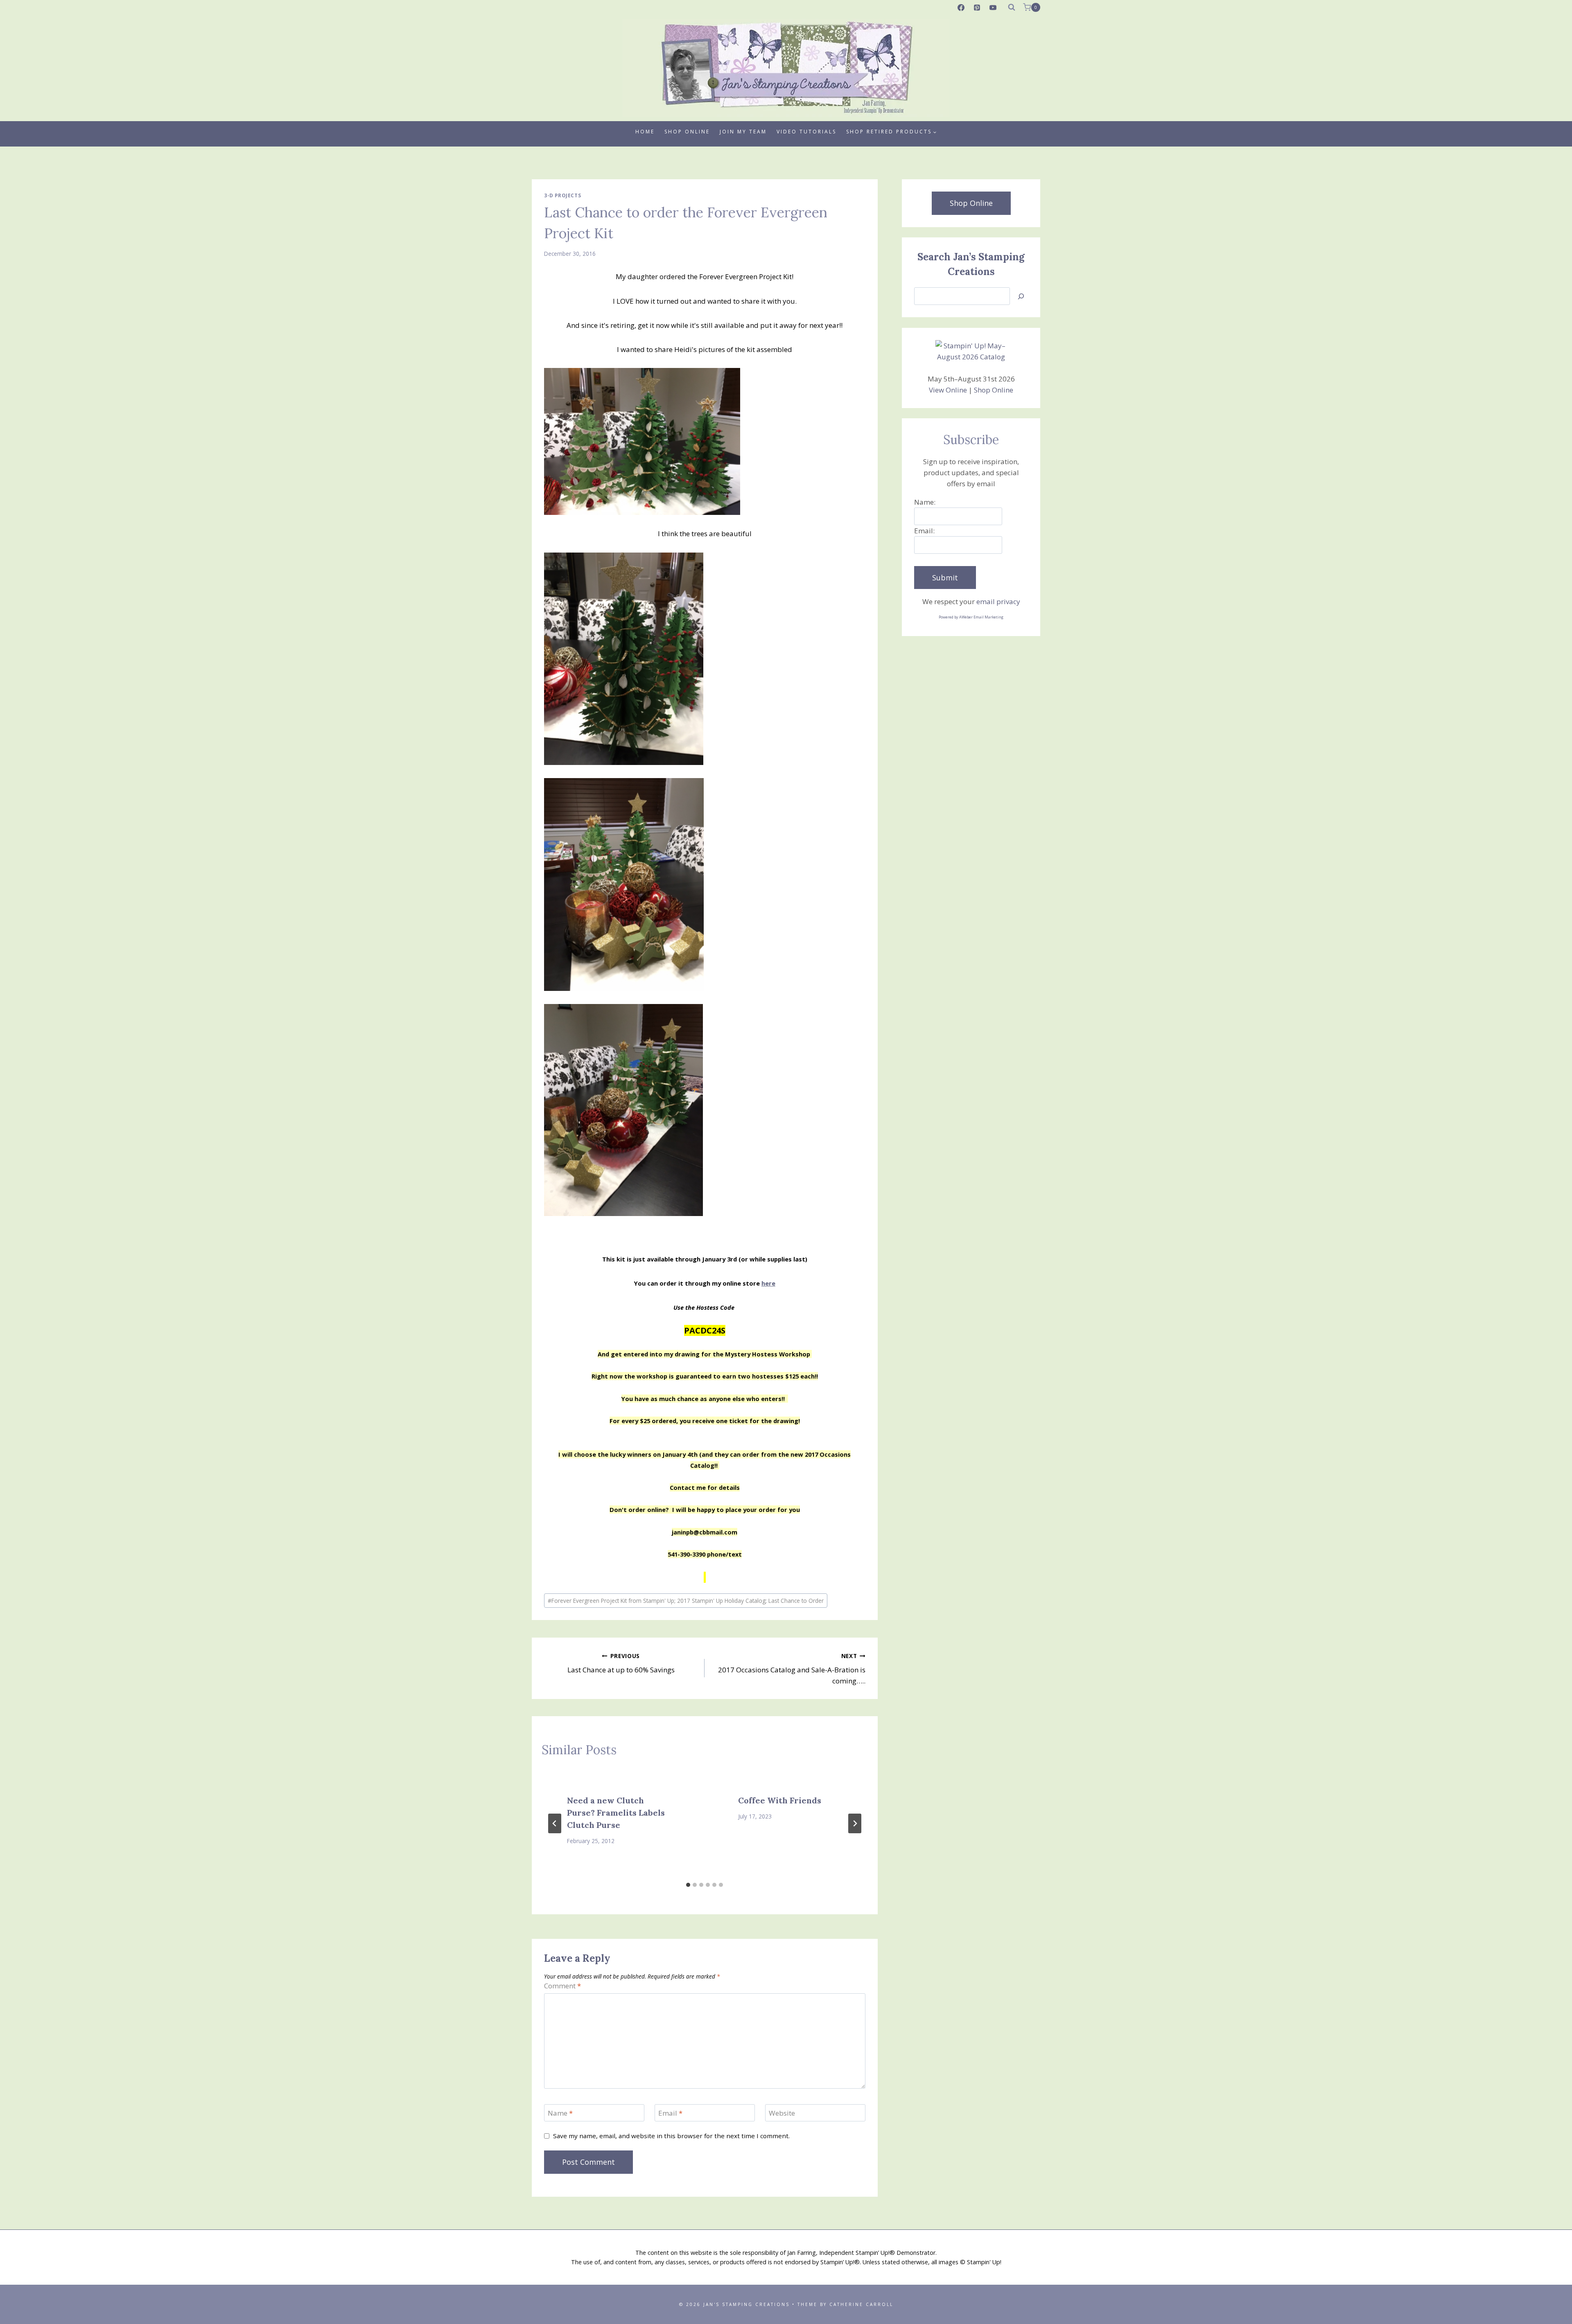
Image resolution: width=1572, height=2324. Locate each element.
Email (670, 2113)
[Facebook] (961, 7)
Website (782, 2113)
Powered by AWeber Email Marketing (971, 617)
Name (560, 2113)
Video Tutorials (806, 132)
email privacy (998, 601)
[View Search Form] (1012, 7)
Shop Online (687, 132)
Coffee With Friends (780, 1800)
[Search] (1021, 296)
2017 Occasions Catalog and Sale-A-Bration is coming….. (792, 1669)
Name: (925, 502)
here (768, 1283)
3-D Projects (562, 195)
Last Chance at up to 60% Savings (621, 1663)
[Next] (855, 1823)
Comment (562, 1986)
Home (645, 132)
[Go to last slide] (555, 1823)
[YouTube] (993, 7)
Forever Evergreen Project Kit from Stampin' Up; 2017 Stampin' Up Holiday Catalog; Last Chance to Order (686, 1601)
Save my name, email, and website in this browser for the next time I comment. (671, 2136)
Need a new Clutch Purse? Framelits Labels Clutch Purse (616, 1813)
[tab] (688, 1885)
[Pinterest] (977, 7)
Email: (924, 531)
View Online (948, 390)
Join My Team (743, 132)
